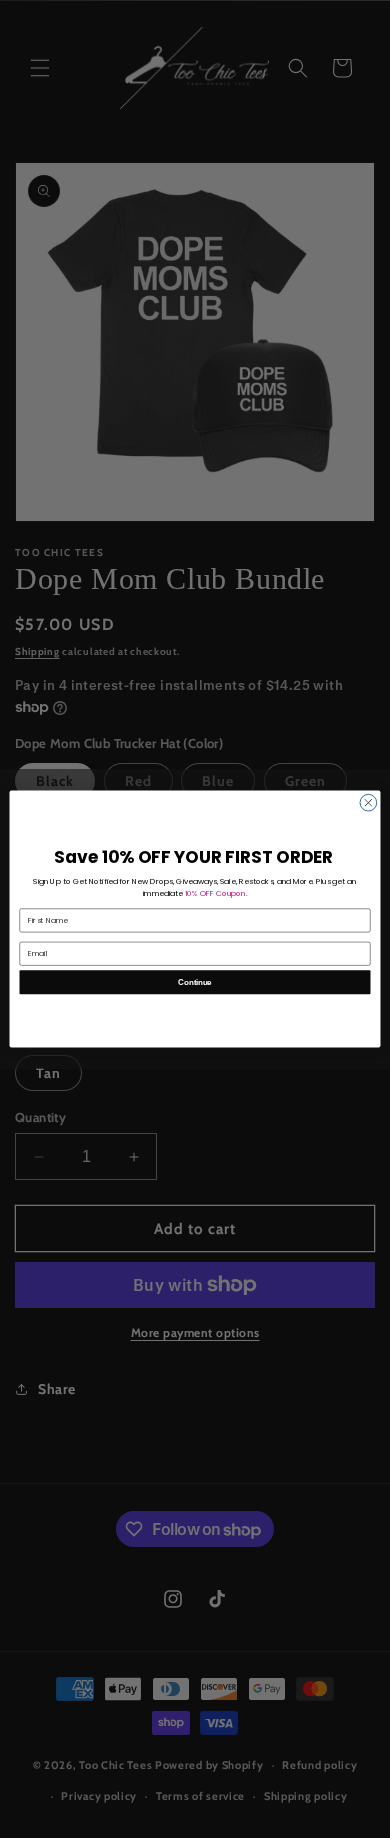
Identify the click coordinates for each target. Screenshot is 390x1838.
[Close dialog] (368, 802)
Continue (194, 982)
